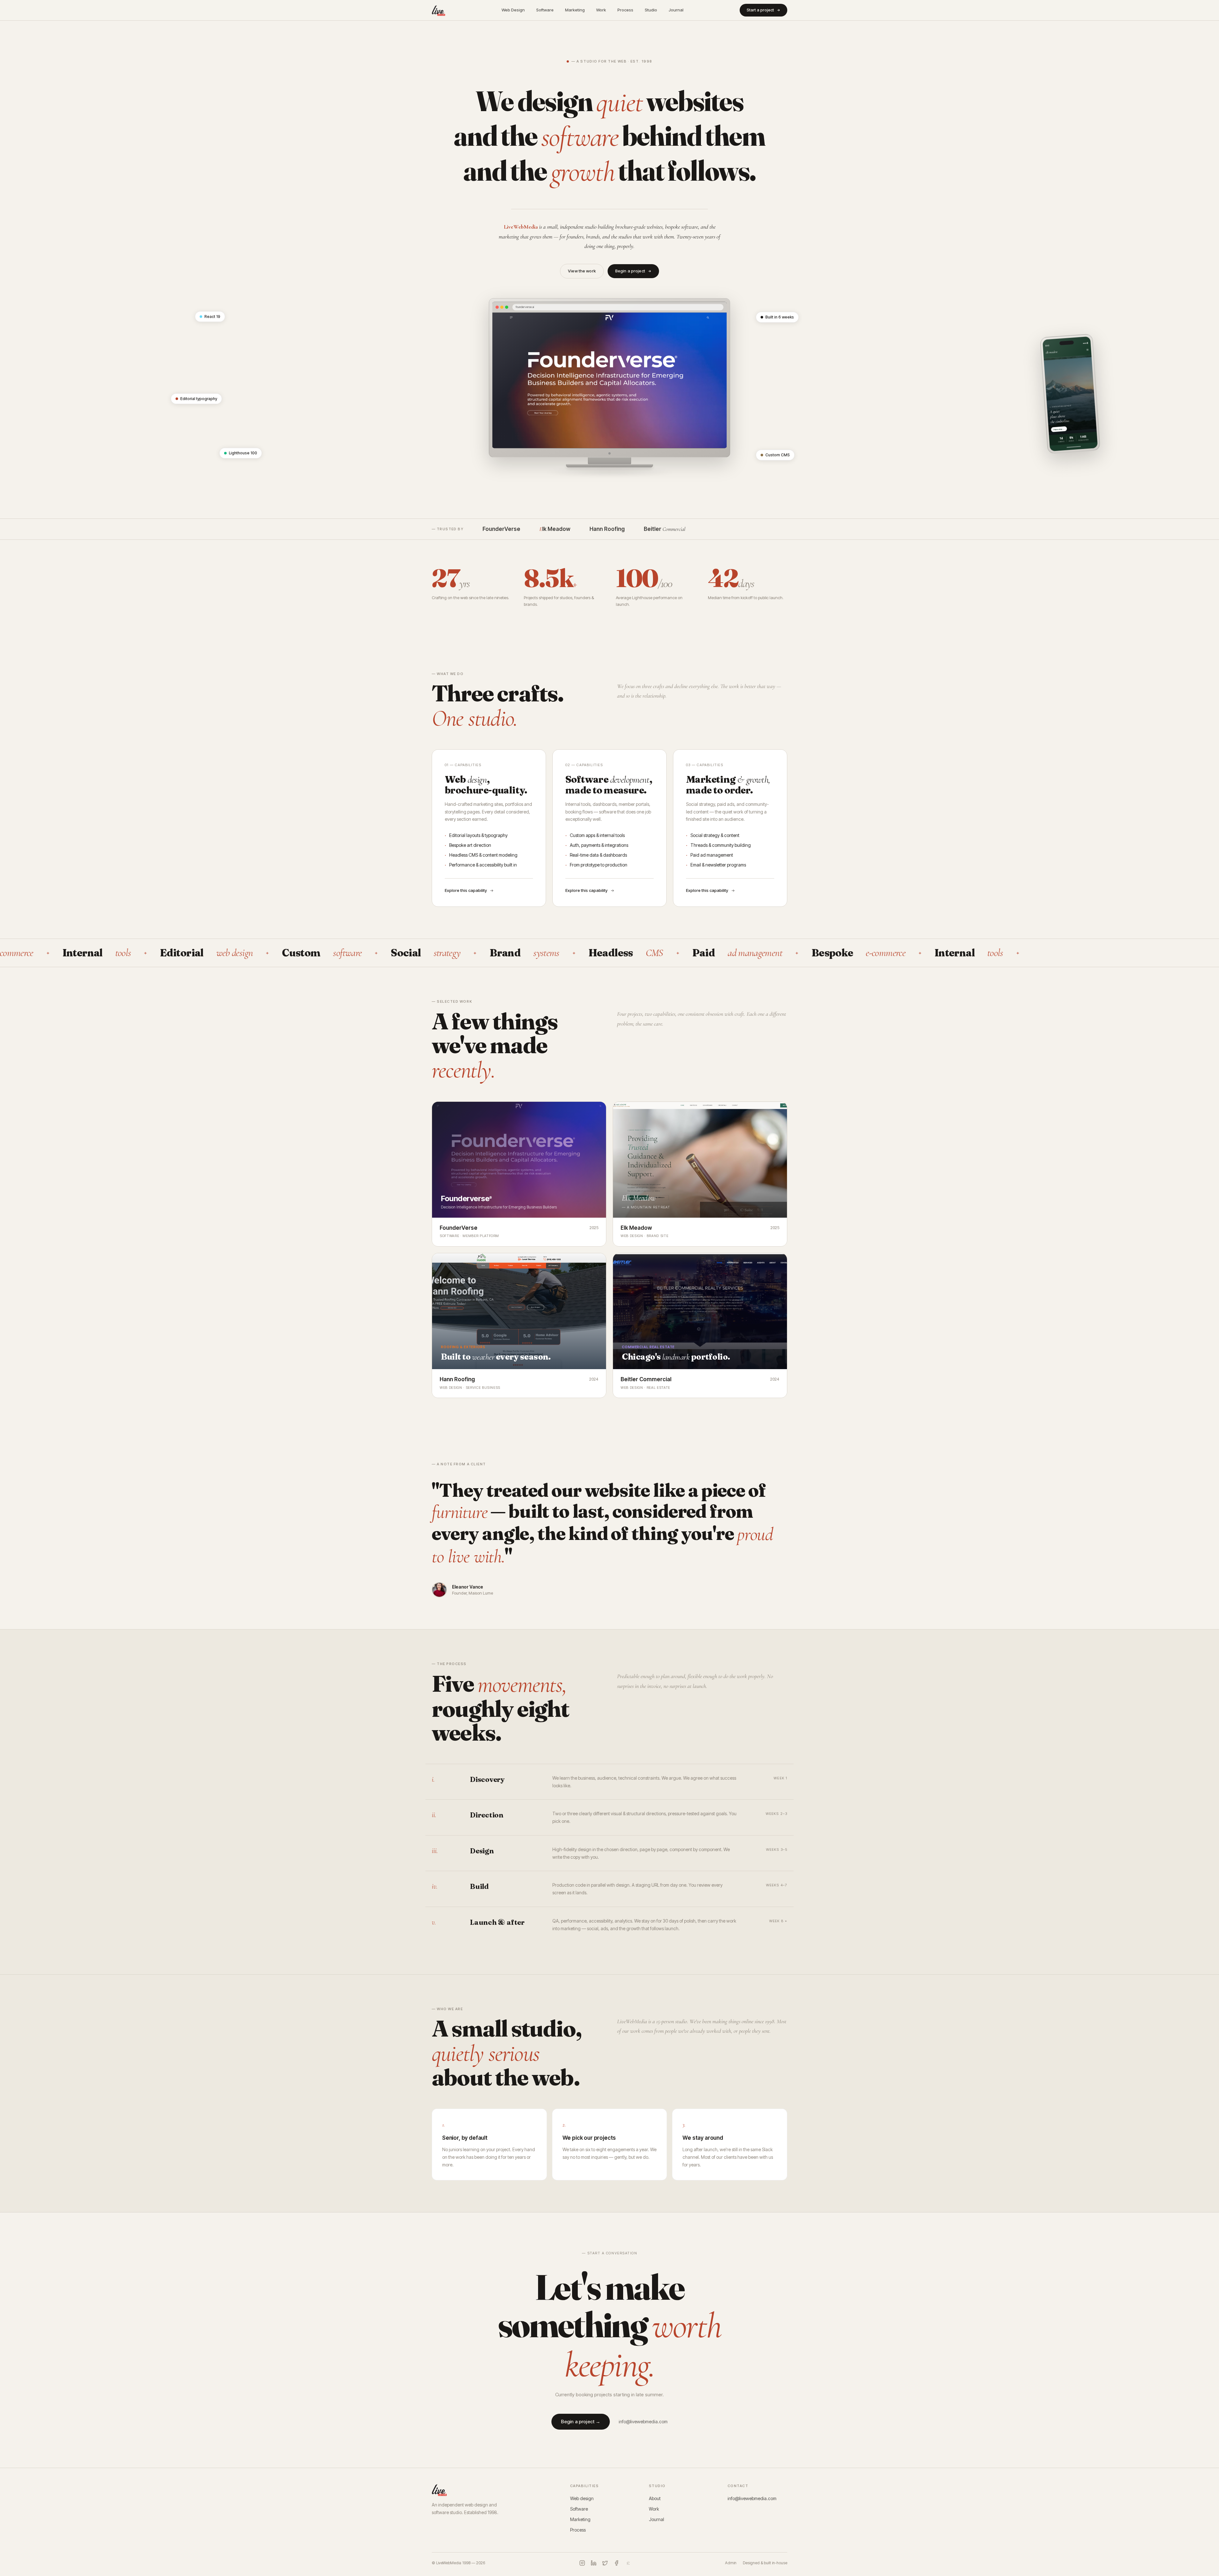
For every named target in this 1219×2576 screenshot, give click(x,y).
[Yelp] (628, 2563)
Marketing (575, 10)
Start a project (760, 10)
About (655, 2498)
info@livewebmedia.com (643, 2422)
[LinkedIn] (594, 2563)
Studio (651, 10)
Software (545, 10)
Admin (731, 2563)
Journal (676, 10)
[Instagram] (582, 2563)
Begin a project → (581, 2422)
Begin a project (630, 271)
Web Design (513, 10)
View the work (582, 271)
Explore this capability (466, 890)
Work (601, 10)
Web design (582, 2498)
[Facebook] (616, 2563)
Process (625, 10)
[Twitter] (605, 2563)
